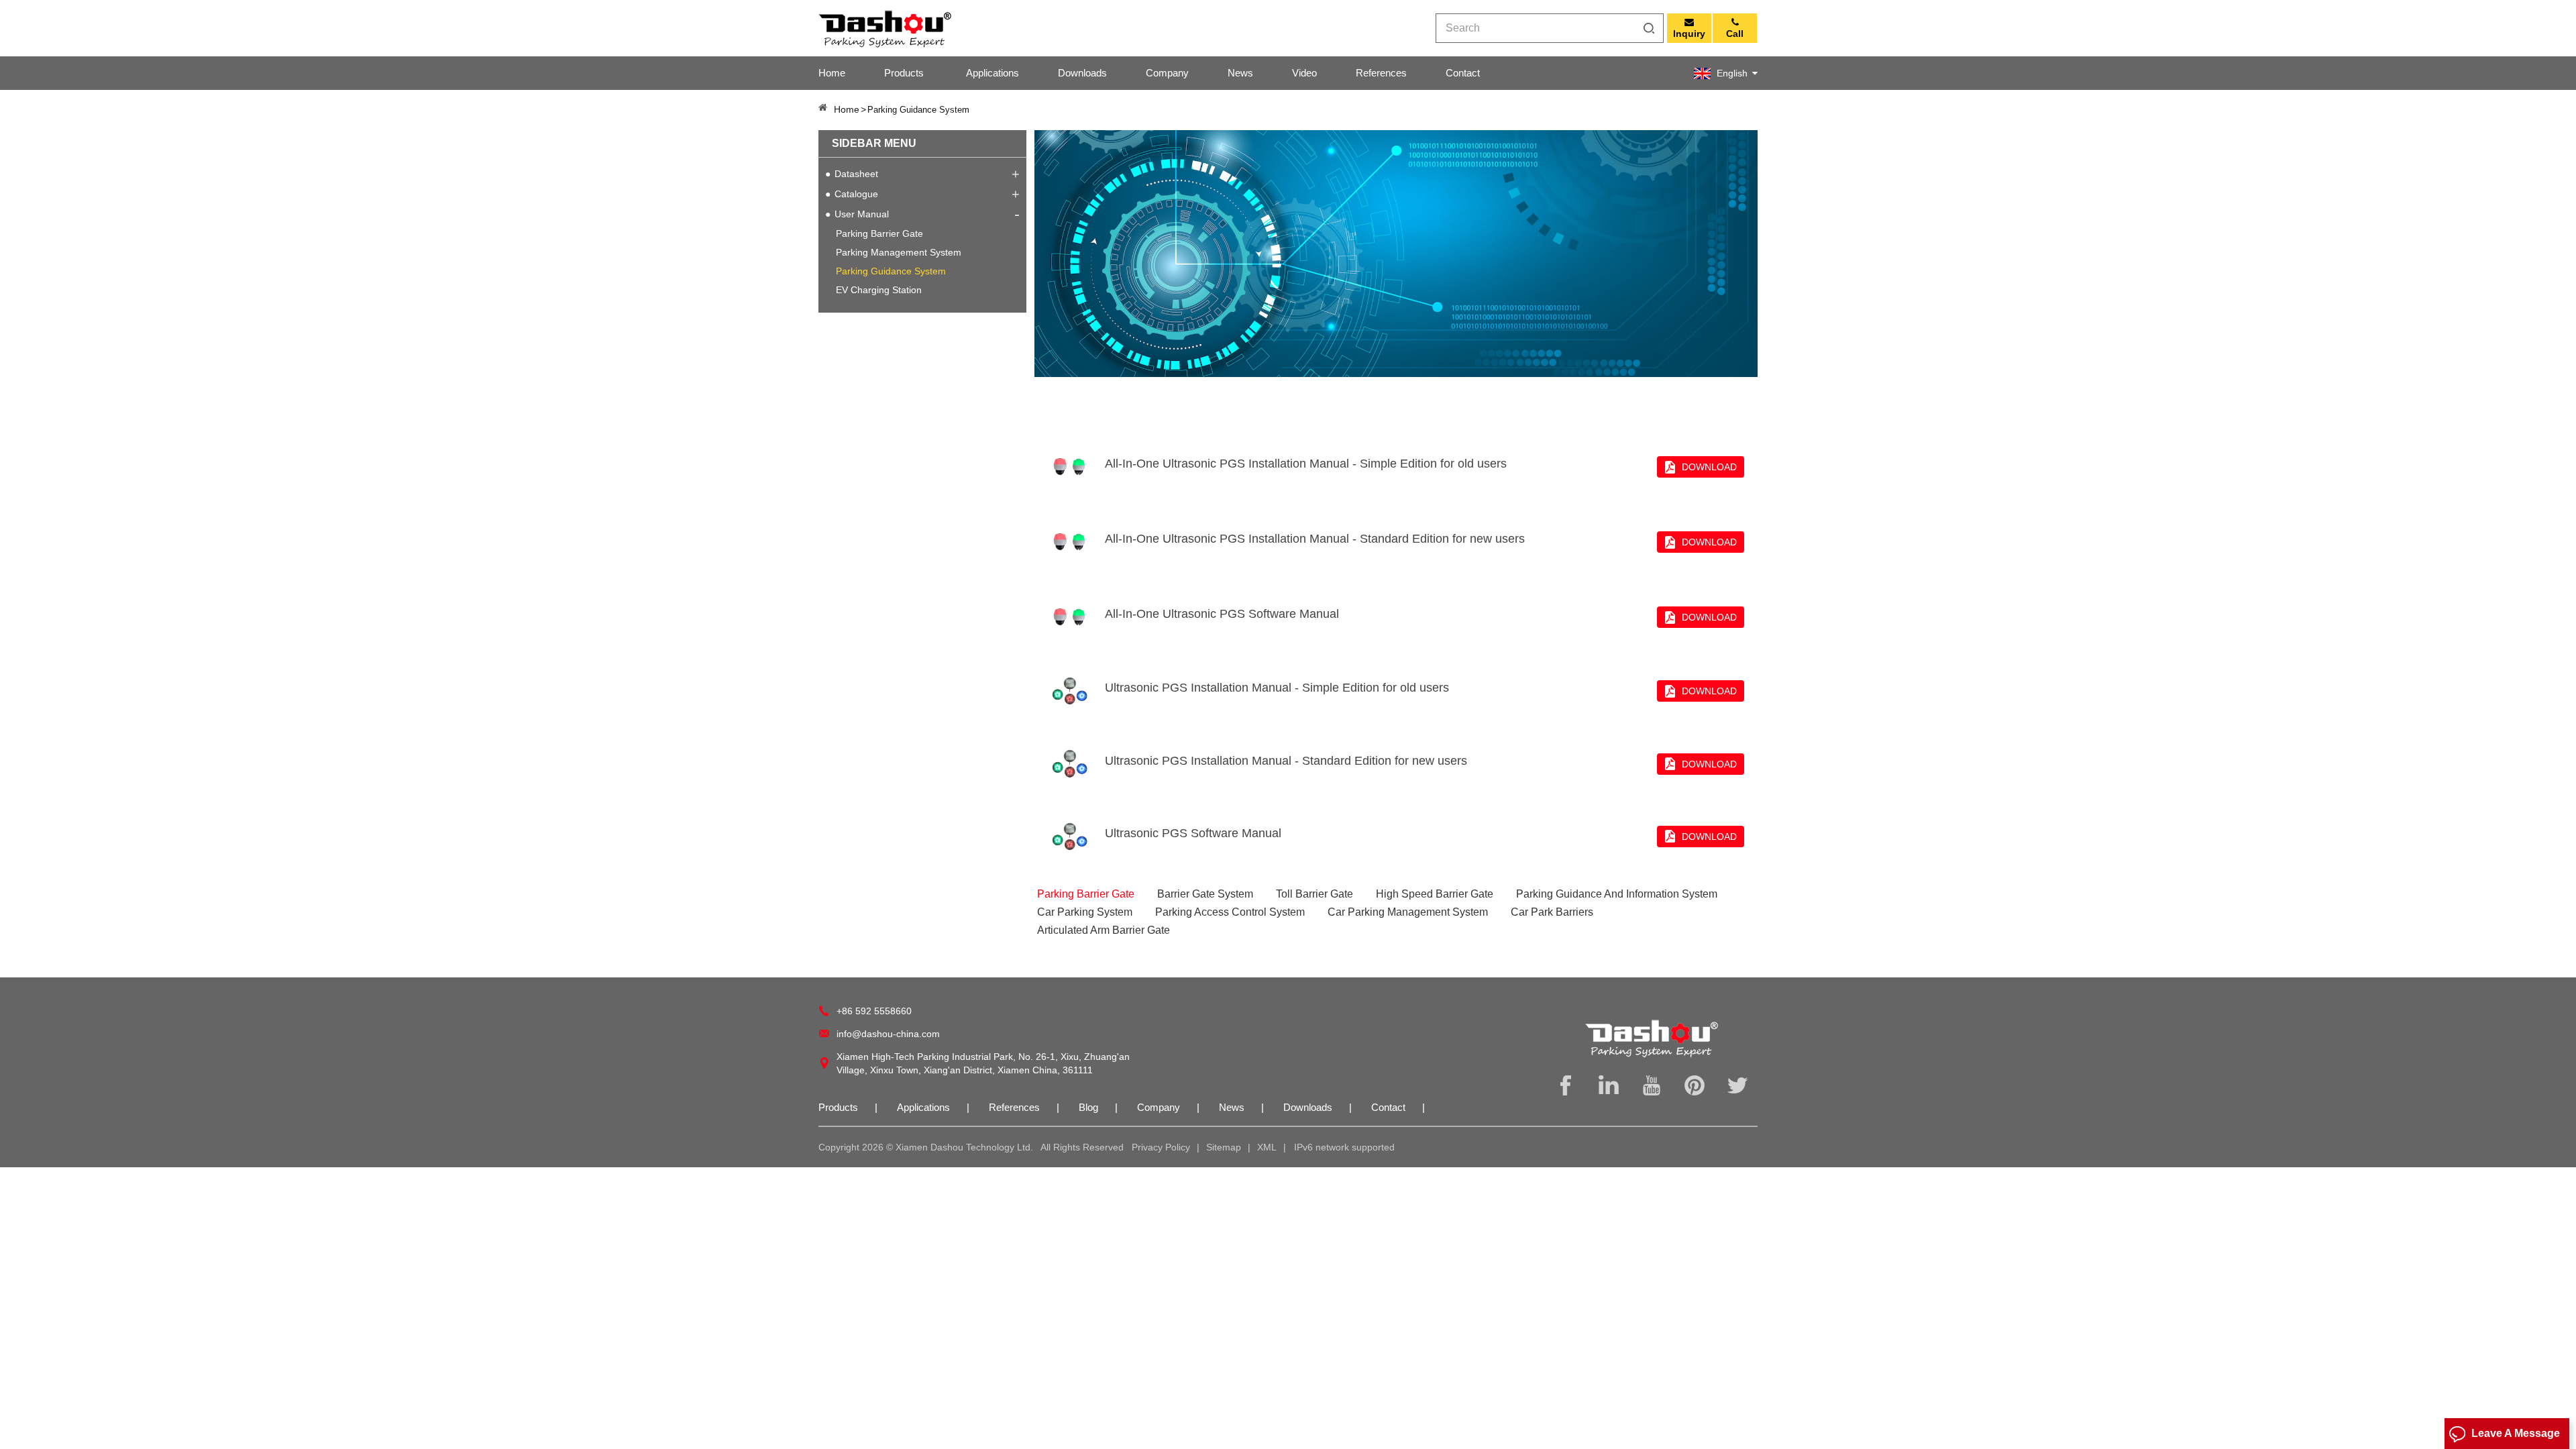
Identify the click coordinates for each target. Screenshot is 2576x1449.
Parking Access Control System (1230, 912)
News (1240, 73)
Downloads (1082, 73)
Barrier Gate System (1205, 894)
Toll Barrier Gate (1314, 894)
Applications (992, 73)
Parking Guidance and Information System (1617, 894)
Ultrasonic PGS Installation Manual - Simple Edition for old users (1277, 688)
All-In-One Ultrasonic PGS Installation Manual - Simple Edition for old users (1306, 464)
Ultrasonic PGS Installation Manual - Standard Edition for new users (1286, 761)
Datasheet (856, 174)
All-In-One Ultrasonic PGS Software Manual (1222, 614)
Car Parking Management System (1408, 912)
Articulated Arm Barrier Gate (1104, 930)
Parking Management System (899, 252)
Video (1304, 73)
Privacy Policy (1161, 1147)
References (1381, 73)
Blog (1088, 1107)
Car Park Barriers (1552, 912)
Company (1167, 73)
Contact (1463, 73)
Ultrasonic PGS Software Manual (1193, 833)
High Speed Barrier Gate (1435, 894)
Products (904, 73)
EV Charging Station (879, 290)
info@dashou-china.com (888, 1034)
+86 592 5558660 (874, 1011)
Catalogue (856, 194)
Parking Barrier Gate (879, 233)
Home (832, 73)
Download (1709, 467)
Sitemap (1224, 1147)
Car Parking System (1085, 912)
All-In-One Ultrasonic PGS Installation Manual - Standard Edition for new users (1315, 539)
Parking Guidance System (891, 271)
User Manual (862, 214)
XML (1267, 1147)
